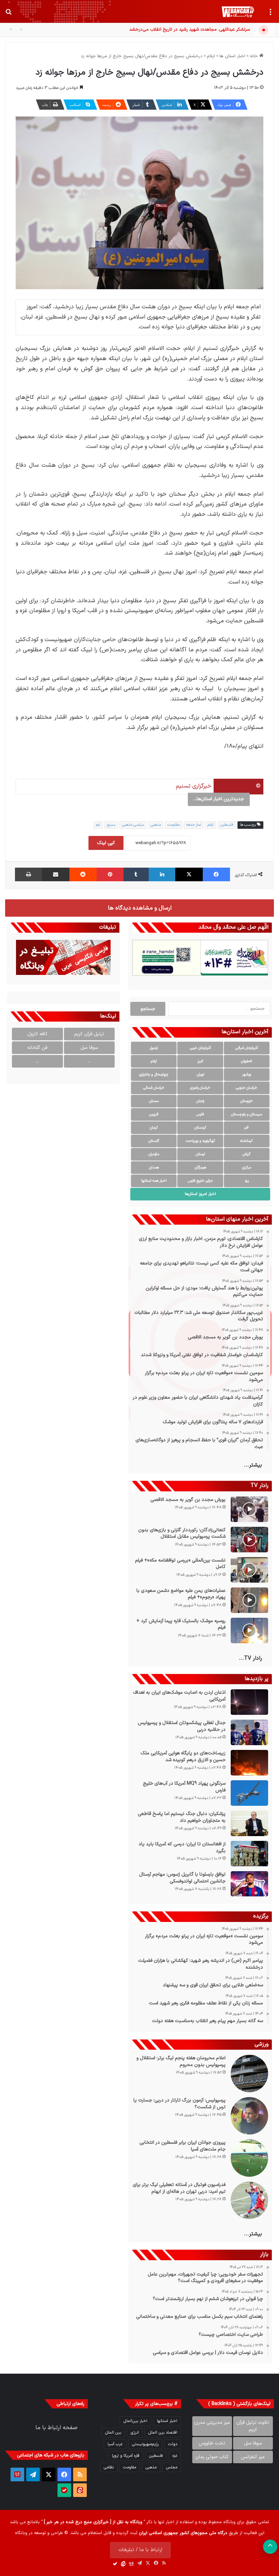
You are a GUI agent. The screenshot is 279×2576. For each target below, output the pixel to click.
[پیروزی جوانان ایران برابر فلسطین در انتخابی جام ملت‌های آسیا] (249, 2158)
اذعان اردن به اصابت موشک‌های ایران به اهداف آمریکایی (179, 1696)
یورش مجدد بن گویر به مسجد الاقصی (188, 1500)
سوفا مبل (89, 1048)
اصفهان (247, 1061)
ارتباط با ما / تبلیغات (140, 2550)
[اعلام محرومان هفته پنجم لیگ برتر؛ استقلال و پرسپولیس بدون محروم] (249, 2074)
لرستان (200, 1154)
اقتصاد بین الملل (163, 2433)
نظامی (109, 2467)
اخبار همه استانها (154, 1181)
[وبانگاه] (238, 12)
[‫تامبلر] (136, 874)
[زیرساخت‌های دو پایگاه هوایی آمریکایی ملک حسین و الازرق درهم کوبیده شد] (249, 1763)
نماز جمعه (194, 825)
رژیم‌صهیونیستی (145, 2444)
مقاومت (174, 825)
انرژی (135, 2433)
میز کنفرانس (253, 2457)
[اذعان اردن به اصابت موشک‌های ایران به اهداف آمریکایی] (249, 1702)
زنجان (200, 1101)
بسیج (111, 825)
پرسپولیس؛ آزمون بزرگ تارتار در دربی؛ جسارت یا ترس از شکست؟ (179, 2104)
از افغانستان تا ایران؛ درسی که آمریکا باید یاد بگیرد (182, 1848)
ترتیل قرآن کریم (89, 1034)
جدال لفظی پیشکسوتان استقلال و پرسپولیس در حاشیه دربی (182, 1726)
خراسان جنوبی (247, 1088)
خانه (255, 56)
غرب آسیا (115, 2444)
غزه (98, 825)
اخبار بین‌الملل (135, 2421)
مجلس (172, 2467)
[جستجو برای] (9, 14)
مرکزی (247, 1168)
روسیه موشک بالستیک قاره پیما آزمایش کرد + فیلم (181, 1624)
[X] (189, 874)
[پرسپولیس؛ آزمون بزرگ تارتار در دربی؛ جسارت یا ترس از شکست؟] (249, 2116)
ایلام (211, 56)
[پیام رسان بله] (64, 2490)
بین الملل (113, 2433)
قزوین (154, 1114)
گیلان (247, 1154)
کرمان (154, 1128)
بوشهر (247, 1075)
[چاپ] (28, 874)
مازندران (154, 1154)
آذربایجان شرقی (247, 1048)
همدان (154, 1168)
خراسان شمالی (154, 1088)
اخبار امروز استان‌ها (200, 1194)
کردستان (200, 1128)
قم (247, 1128)
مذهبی (156, 825)
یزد (247, 1181)
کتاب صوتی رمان (212, 2457)
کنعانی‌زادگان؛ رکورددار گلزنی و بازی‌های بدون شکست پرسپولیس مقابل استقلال (182, 1533)
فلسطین (227, 825)
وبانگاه (229, 2522)
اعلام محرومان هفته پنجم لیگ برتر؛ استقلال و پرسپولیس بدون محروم (181, 2061)
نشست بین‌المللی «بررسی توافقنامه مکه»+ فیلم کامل (180, 1564)
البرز (200, 1061)
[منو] (270, 14)
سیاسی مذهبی (133, 825)
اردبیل (154, 1048)
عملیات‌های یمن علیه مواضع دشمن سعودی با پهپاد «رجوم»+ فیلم (181, 1594)
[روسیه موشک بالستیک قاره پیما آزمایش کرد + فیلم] (249, 1631)
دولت (173, 2444)
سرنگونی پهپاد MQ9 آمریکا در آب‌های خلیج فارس (184, 1787)
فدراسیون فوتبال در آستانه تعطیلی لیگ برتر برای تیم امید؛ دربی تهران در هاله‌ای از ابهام (179, 2188)
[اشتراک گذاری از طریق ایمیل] (55, 874)
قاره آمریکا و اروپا (126, 2456)
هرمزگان (200, 1168)
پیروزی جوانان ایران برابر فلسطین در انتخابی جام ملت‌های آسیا (183, 2146)
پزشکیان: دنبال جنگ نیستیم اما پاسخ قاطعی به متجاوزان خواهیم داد (182, 1817)
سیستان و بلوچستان (247, 1114)
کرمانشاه (247, 1141)
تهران (200, 1075)
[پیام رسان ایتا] (80, 2490)
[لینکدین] (162, 874)
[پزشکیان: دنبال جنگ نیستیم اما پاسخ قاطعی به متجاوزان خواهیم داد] (249, 1823)
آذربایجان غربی (200, 1048)
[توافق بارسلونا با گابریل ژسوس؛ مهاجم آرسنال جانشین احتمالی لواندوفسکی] (249, 1884)
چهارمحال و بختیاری (154, 1075)
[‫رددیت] (83, 874)
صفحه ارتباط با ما (56, 2428)
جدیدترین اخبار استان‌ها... (219, 799)
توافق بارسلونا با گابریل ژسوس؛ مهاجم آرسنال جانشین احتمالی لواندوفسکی (182, 1878)
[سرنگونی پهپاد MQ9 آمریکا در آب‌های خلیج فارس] (249, 1793)
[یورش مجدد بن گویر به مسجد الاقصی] (249, 1509)
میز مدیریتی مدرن (212, 2423)
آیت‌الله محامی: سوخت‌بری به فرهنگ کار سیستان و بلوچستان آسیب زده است (179, 30)
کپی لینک (106, 843)
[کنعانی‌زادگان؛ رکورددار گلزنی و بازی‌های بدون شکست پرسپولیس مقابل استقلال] (249, 1540)
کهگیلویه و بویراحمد (200, 1141)
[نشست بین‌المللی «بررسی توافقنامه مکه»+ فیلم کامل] (249, 1570)
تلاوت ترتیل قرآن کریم (253, 2426)
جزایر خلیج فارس (200, 1181)
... (89, 1061)
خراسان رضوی (200, 1088)
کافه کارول (37, 1034)
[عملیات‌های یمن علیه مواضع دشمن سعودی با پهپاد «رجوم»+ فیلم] (249, 1600)
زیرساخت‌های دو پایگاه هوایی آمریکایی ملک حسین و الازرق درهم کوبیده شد (183, 1757)
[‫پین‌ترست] (110, 874)
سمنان (154, 1101)
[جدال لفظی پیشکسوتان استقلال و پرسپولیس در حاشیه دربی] (249, 1732)
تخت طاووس (212, 2443)
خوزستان (247, 1101)
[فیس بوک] (216, 874)
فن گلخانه (37, 1048)
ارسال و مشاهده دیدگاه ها (140, 908)
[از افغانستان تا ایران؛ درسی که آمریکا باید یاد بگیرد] (249, 1854)
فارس (200, 1114)
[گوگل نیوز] (17, 2474)
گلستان (154, 1141)
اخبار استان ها (232, 56)
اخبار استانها (167, 2421)
